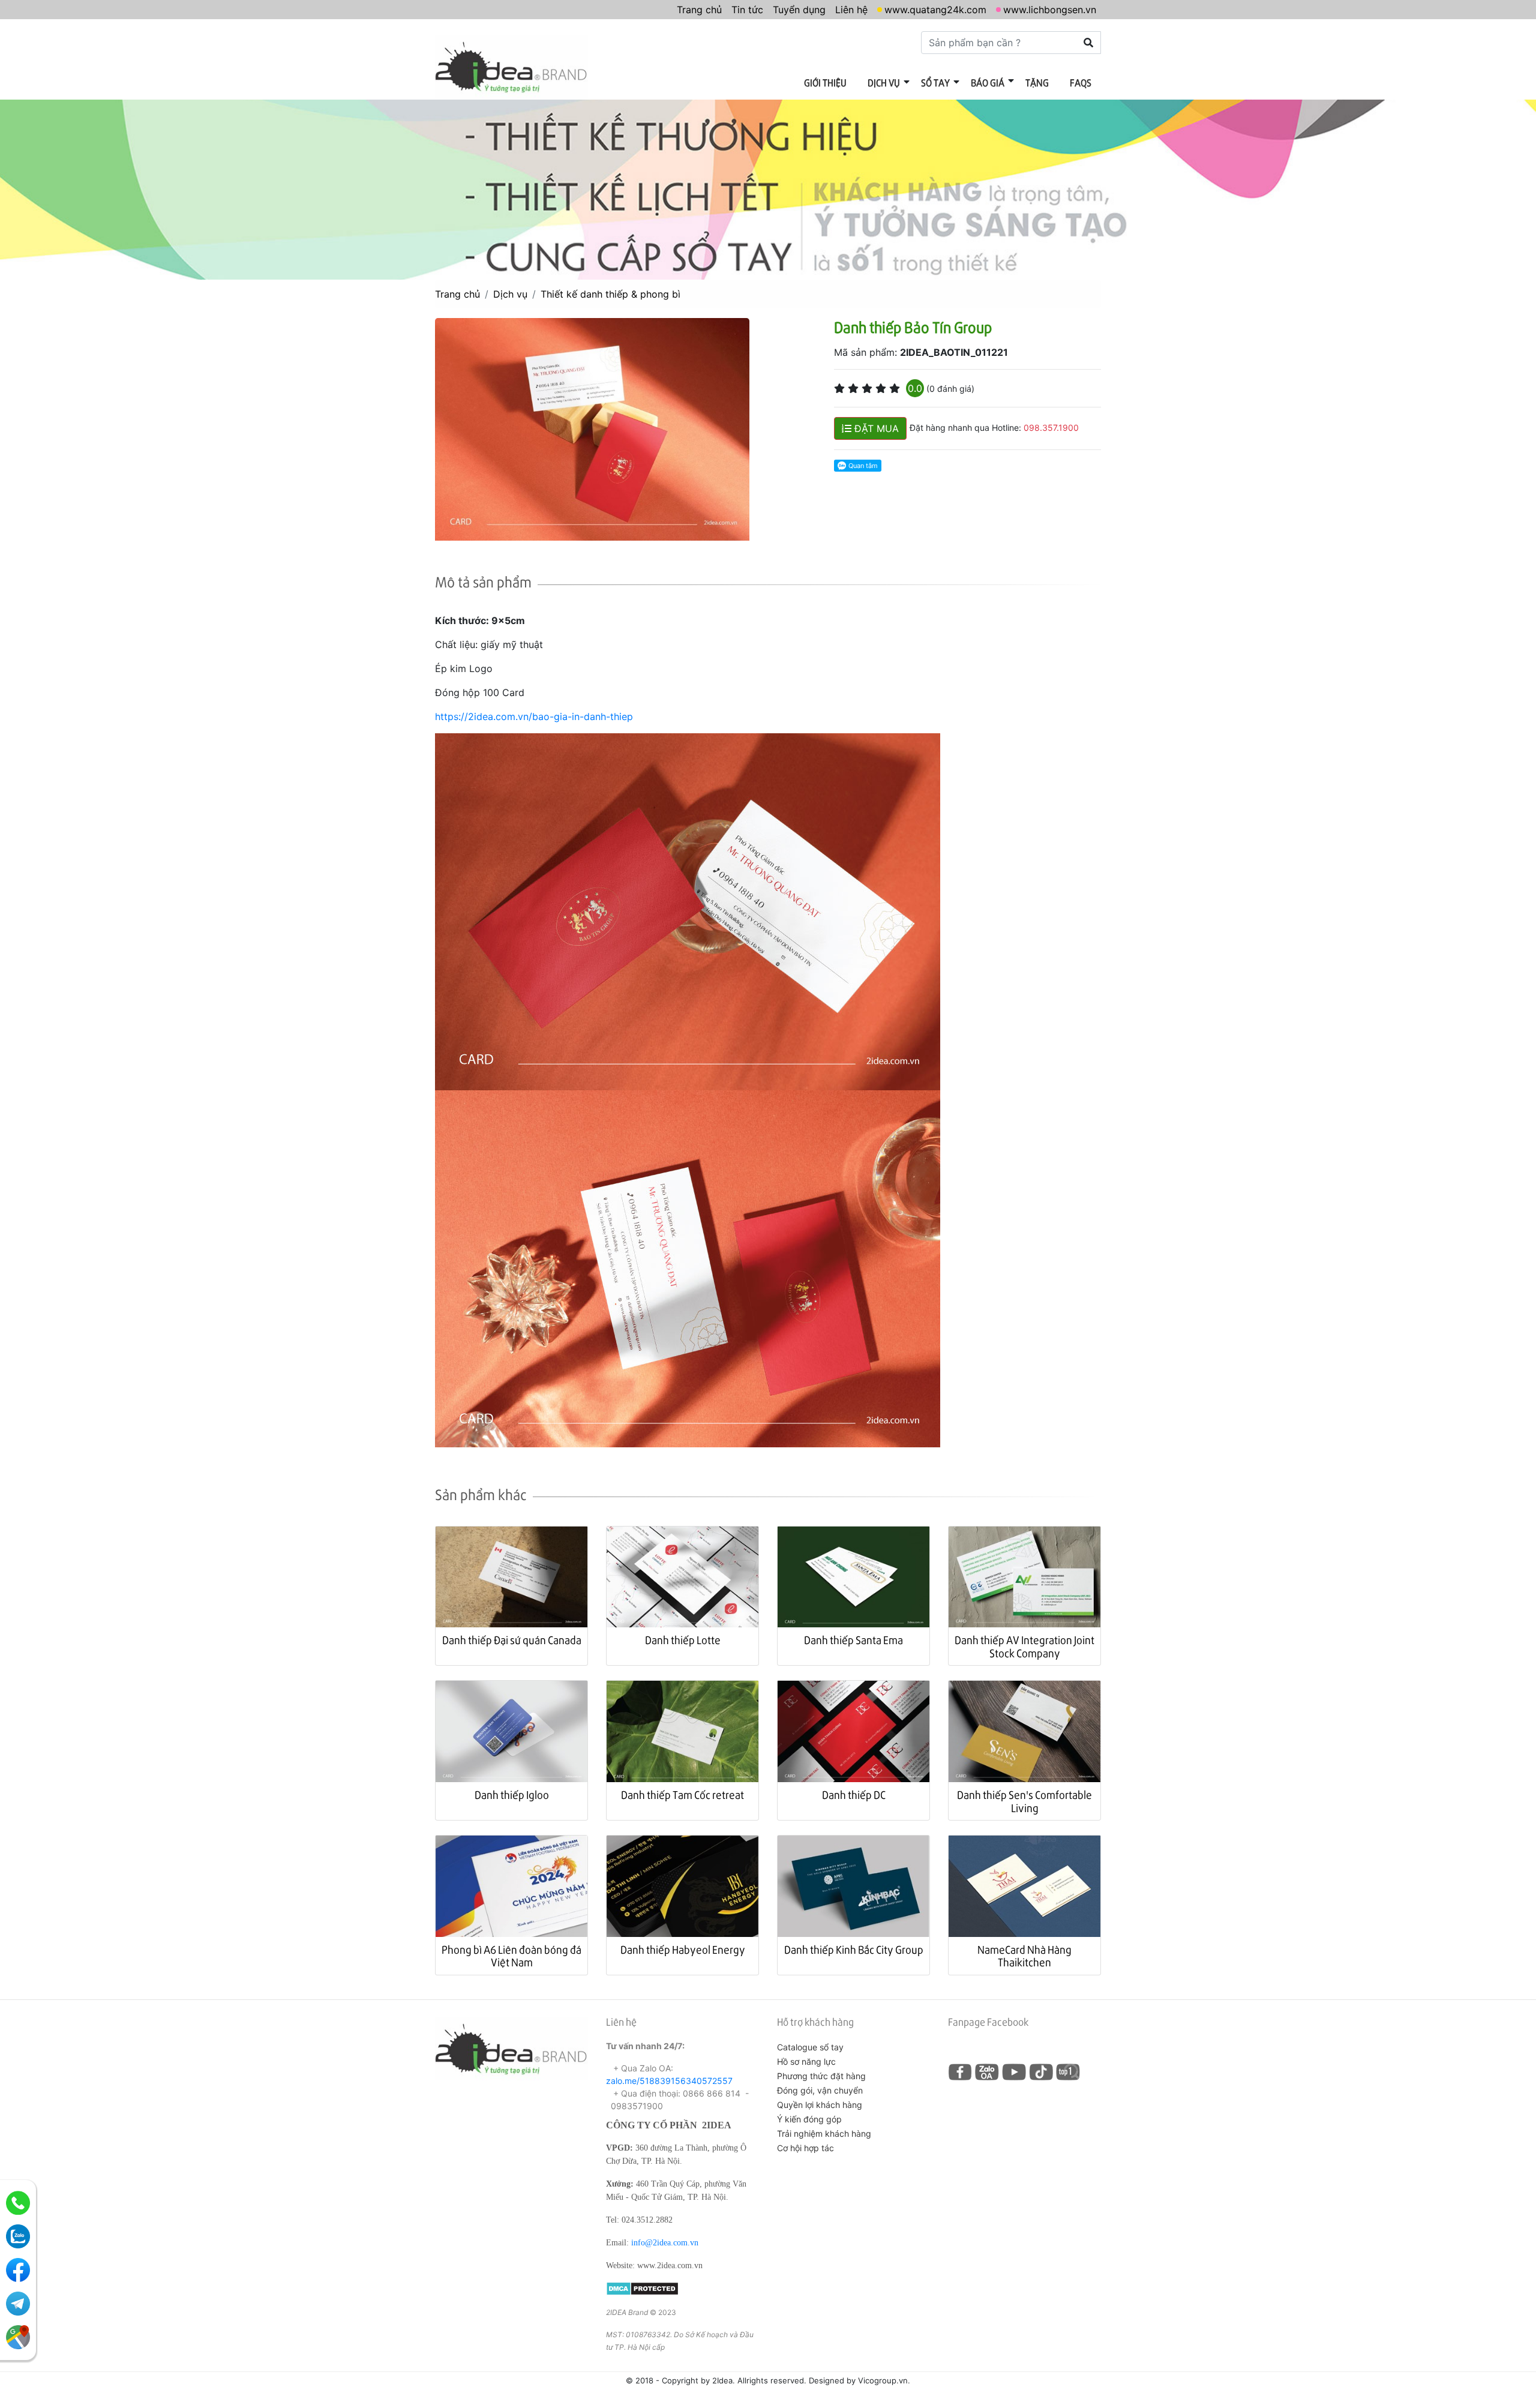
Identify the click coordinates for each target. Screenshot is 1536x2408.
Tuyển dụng (799, 10)
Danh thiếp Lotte (683, 1640)
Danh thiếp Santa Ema (853, 1640)
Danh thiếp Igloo (512, 1794)
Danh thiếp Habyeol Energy (683, 1949)
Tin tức (747, 10)
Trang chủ (699, 10)
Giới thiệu (825, 83)
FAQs (1081, 83)
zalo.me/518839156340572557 (669, 2081)
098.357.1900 (1051, 428)
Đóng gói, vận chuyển (820, 2090)
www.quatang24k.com (935, 10)
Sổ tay (935, 83)
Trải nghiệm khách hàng (824, 2133)
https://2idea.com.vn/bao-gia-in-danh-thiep (534, 716)
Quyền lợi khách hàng (820, 2105)
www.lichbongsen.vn (1050, 10)
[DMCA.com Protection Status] (642, 2288)
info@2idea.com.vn (665, 2243)
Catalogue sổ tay (810, 2047)
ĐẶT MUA (875, 428)
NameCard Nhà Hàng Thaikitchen (1024, 1956)
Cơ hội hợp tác (805, 2148)
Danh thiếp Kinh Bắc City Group (854, 1949)
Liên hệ (851, 10)
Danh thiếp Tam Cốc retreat (682, 1794)
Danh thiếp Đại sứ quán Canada (512, 1640)
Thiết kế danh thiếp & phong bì (610, 294)
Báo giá (988, 83)
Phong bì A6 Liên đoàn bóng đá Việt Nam (511, 1956)
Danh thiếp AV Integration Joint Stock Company (1024, 1646)
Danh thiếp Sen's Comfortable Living (1024, 1801)
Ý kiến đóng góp (809, 2119)
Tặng (1037, 83)
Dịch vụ (884, 83)
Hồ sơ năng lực (806, 2061)
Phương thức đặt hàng (821, 2076)
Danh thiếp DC (854, 1794)
